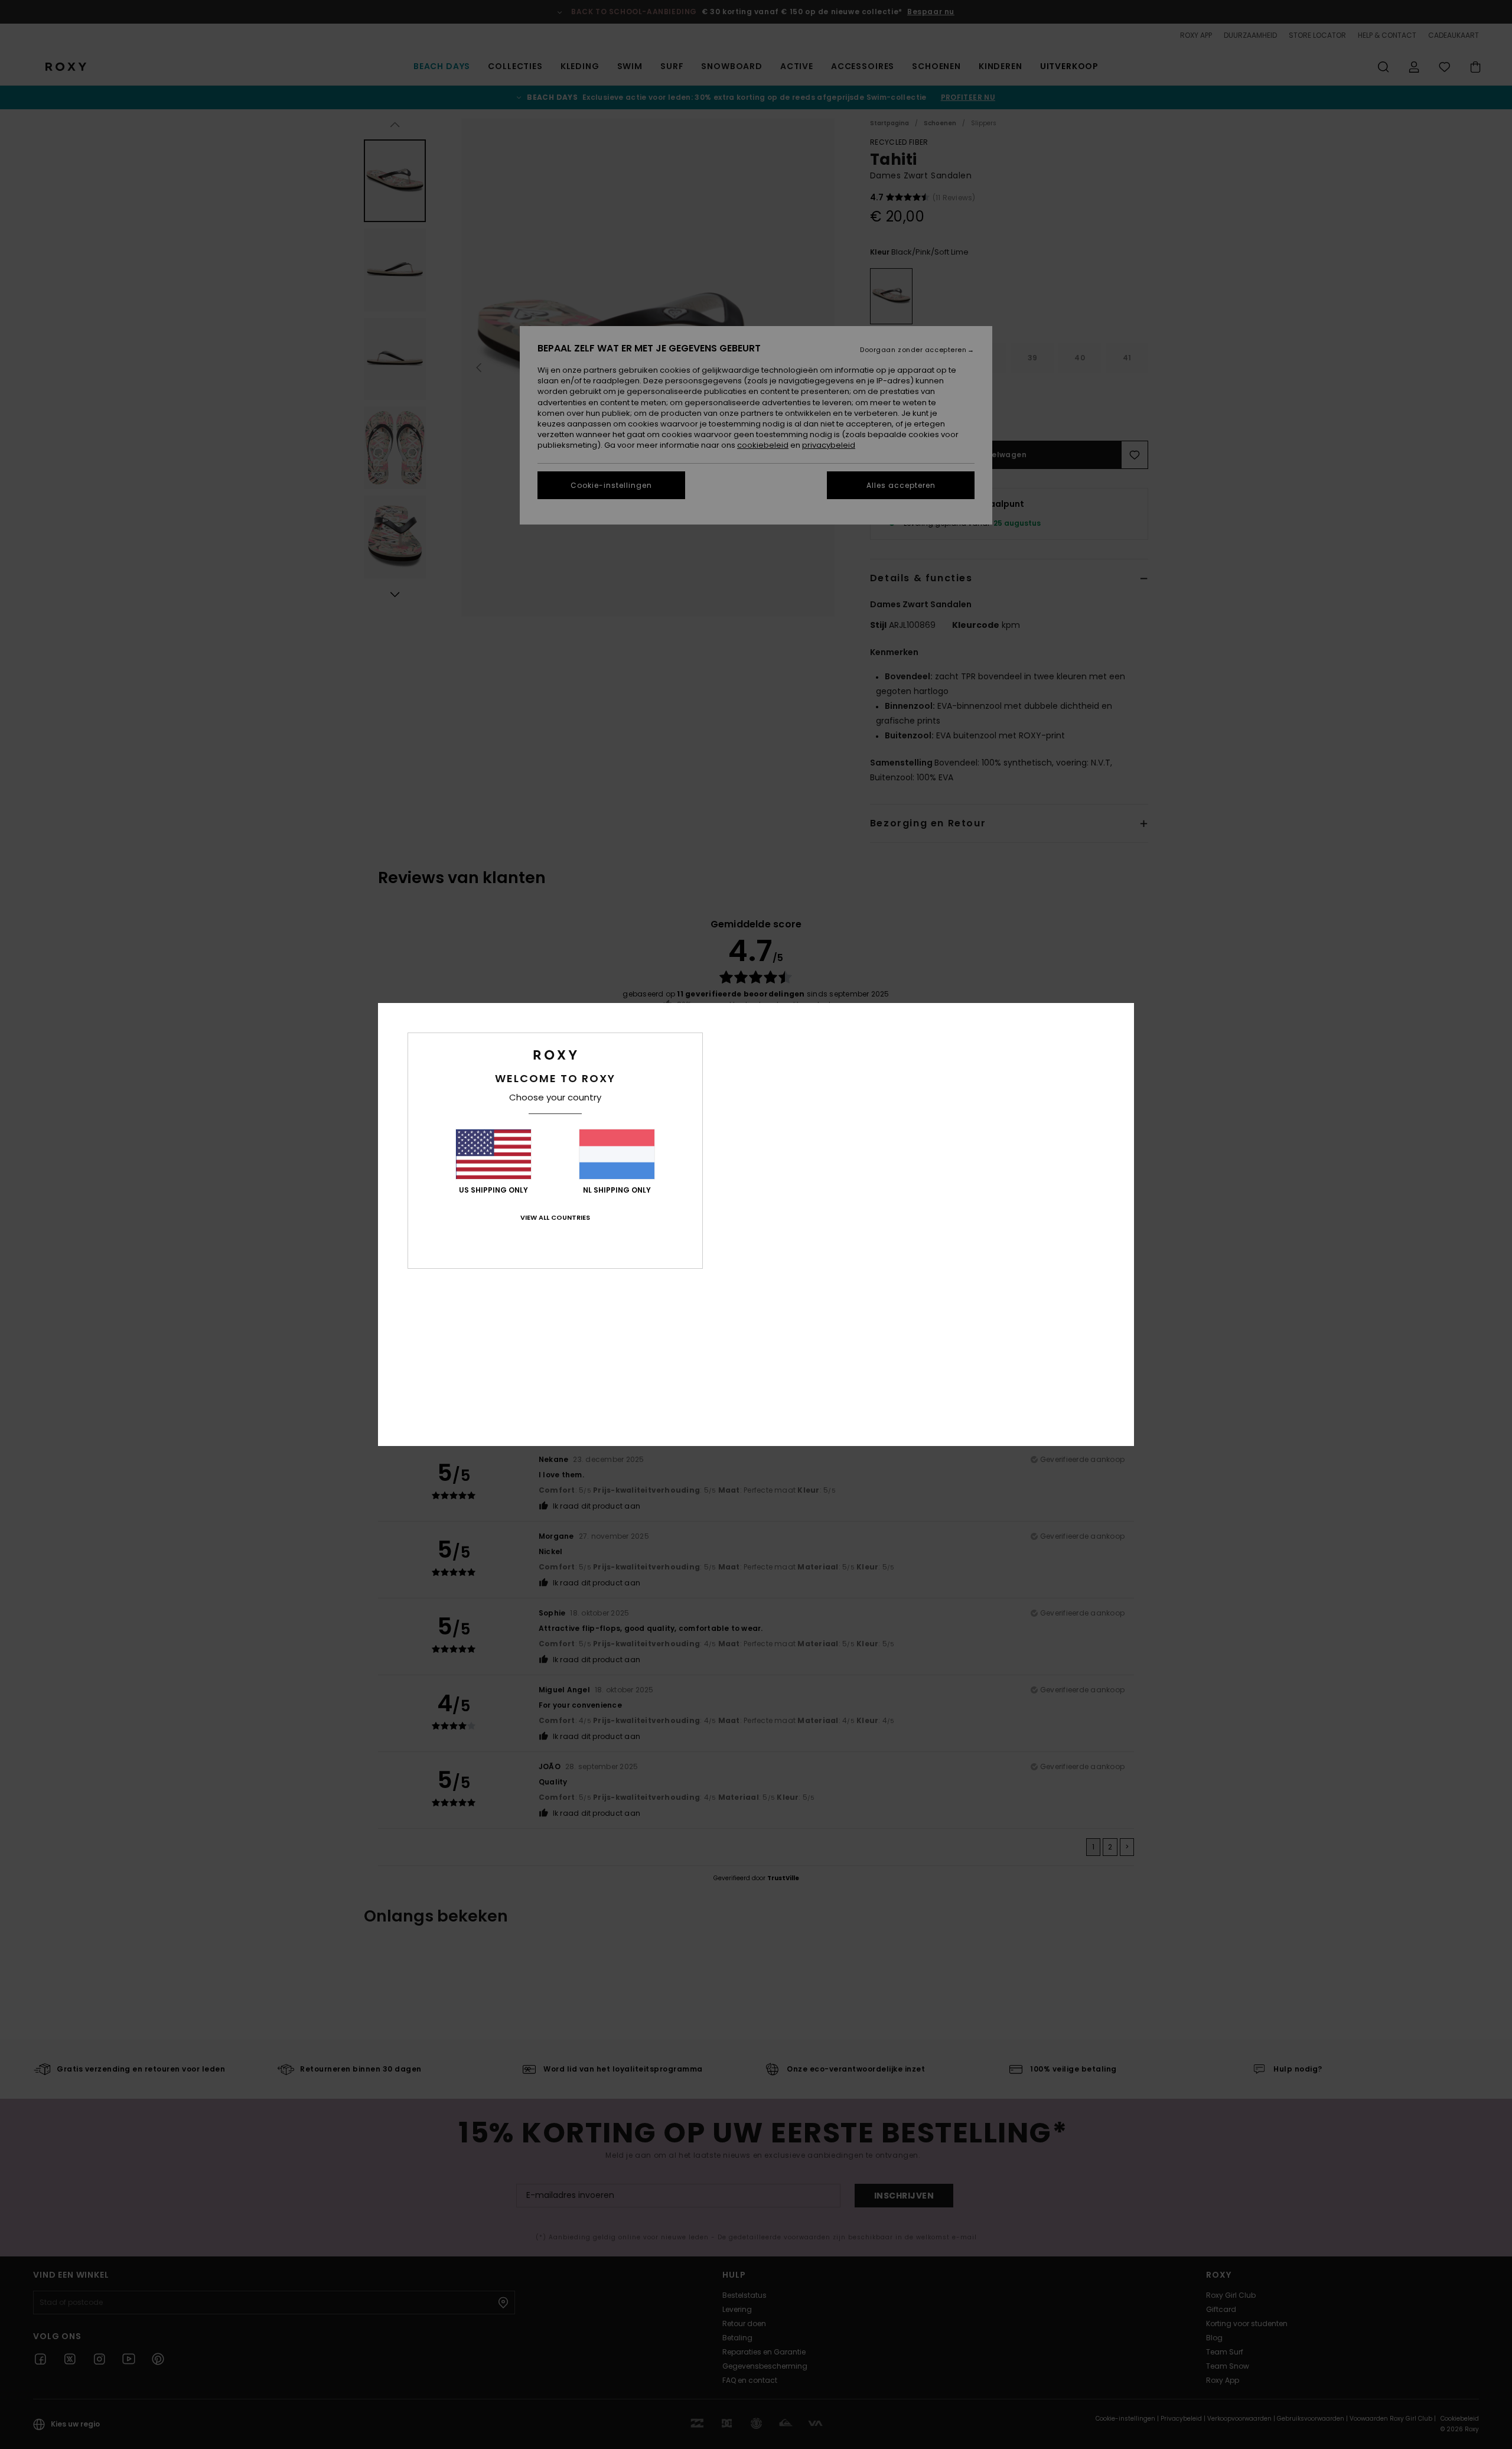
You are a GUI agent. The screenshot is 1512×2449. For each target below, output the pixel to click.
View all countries (555, 1217)
